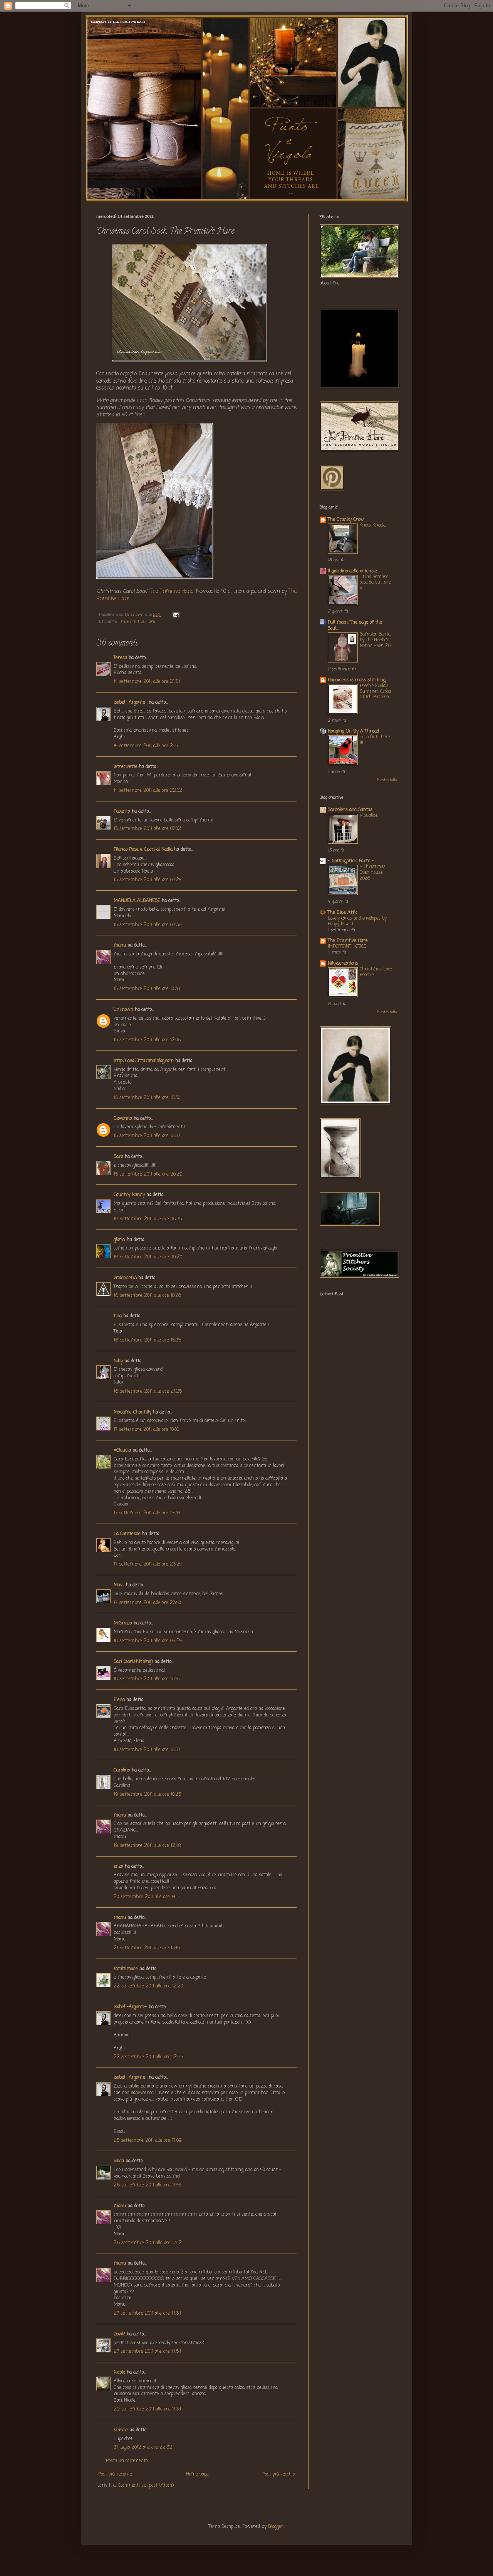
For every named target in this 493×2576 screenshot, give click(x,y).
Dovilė (119, 2334)
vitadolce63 (125, 1278)
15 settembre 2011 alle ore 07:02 (147, 829)
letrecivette (126, 767)
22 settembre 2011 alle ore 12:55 (148, 2057)
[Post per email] (176, 615)
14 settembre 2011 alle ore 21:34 (147, 682)
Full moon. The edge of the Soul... (355, 626)
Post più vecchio (278, 2474)
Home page (197, 2474)
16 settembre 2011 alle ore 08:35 (148, 1219)
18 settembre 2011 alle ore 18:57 (147, 1750)
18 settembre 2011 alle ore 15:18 (147, 1679)
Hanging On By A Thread (353, 731)
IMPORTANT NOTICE (347, 947)
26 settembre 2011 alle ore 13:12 (148, 2243)
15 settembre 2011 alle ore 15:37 (147, 1136)
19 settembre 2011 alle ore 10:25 (147, 1795)
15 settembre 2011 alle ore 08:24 (148, 880)
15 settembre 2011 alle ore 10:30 (147, 989)
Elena (119, 1700)
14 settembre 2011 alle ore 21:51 (147, 746)
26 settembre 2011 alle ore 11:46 (148, 2185)
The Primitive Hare (171, 591)
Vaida (119, 2161)
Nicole (119, 2372)
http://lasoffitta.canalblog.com (144, 1061)
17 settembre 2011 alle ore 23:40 (147, 1603)
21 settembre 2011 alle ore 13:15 (147, 1948)
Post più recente (115, 2474)
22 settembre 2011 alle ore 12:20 (148, 1986)
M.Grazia (123, 1623)
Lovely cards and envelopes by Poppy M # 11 (357, 921)
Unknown (123, 1010)
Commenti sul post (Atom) (146, 2486)
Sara (118, 1157)
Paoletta (122, 811)
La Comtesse (127, 1534)
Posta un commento (127, 2461)
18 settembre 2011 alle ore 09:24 (148, 1641)
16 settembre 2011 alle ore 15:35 (147, 1340)
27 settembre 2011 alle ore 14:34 (147, 2313)
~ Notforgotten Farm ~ (351, 861)
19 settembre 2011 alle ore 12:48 (147, 1846)
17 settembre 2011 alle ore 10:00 (146, 1430)
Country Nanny (129, 1195)
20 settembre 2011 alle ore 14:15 (147, 1897)
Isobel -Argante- (130, 703)
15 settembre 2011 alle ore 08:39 (148, 925)
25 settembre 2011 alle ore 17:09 (148, 2141)
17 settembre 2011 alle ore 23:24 (148, 1564)
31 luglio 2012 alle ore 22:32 (143, 2447)
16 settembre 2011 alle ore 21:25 (148, 1392)
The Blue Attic (343, 913)
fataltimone (126, 1969)
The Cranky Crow (346, 520)
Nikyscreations (343, 963)
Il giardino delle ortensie (352, 571)
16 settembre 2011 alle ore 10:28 (147, 1296)
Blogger (276, 2527)
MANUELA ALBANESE (137, 901)
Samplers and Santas (350, 810)
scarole (121, 2430)
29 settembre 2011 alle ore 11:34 (147, 2409)
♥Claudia (122, 1450)
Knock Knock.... (373, 525)
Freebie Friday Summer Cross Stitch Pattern (376, 692)
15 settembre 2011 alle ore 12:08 (147, 1040)
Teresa (120, 658)
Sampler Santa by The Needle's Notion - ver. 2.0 (375, 640)
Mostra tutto (387, 780)
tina (118, 1316)
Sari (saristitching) (133, 1662)
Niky (118, 1361)
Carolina (122, 1770)
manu (120, 945)
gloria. (120, 1240)
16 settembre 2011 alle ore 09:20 (148, 1257)
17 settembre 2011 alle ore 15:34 (147, 1513)
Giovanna (123, 1119)
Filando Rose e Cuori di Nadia (143, 850)
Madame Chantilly (132, 1412)
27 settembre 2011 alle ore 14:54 (147, 2352)
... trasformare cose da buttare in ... (375, 583)
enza (118, 1867)
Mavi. (119, 1585)
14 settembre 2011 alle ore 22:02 (148, 791)
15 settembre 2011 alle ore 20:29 (148, 1174)
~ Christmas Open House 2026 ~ (373, 873)
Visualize (369, 816)
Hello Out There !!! (375, 740)
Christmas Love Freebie (376, 972)
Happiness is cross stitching (357, 680)
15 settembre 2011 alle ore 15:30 (147, 1098)
